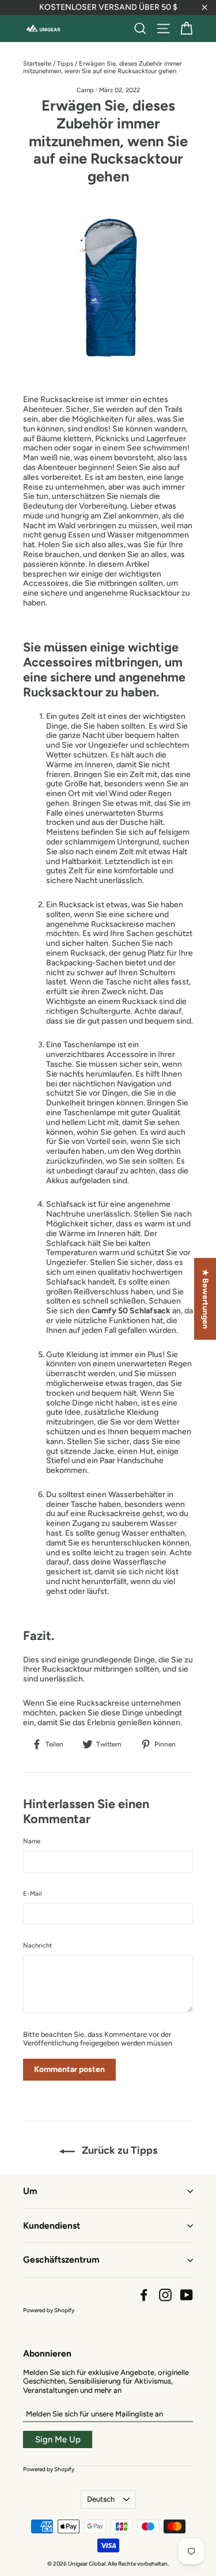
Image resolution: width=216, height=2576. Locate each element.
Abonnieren (47, 2353)
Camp (85, 90)
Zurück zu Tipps (118, 2150)
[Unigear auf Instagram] (165, 2295)
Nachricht (37, 1946)
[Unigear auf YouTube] (187, 2295)
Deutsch (101, 2499)
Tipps (65, 64)
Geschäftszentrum (61, 2259)
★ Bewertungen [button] (205, 1299)
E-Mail (33, 1894)
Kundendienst (52, 2225)
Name (32, 1841)
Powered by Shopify (49, 2310)
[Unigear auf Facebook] (144, 2295)
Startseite (37, 64)
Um (30, 2191)
